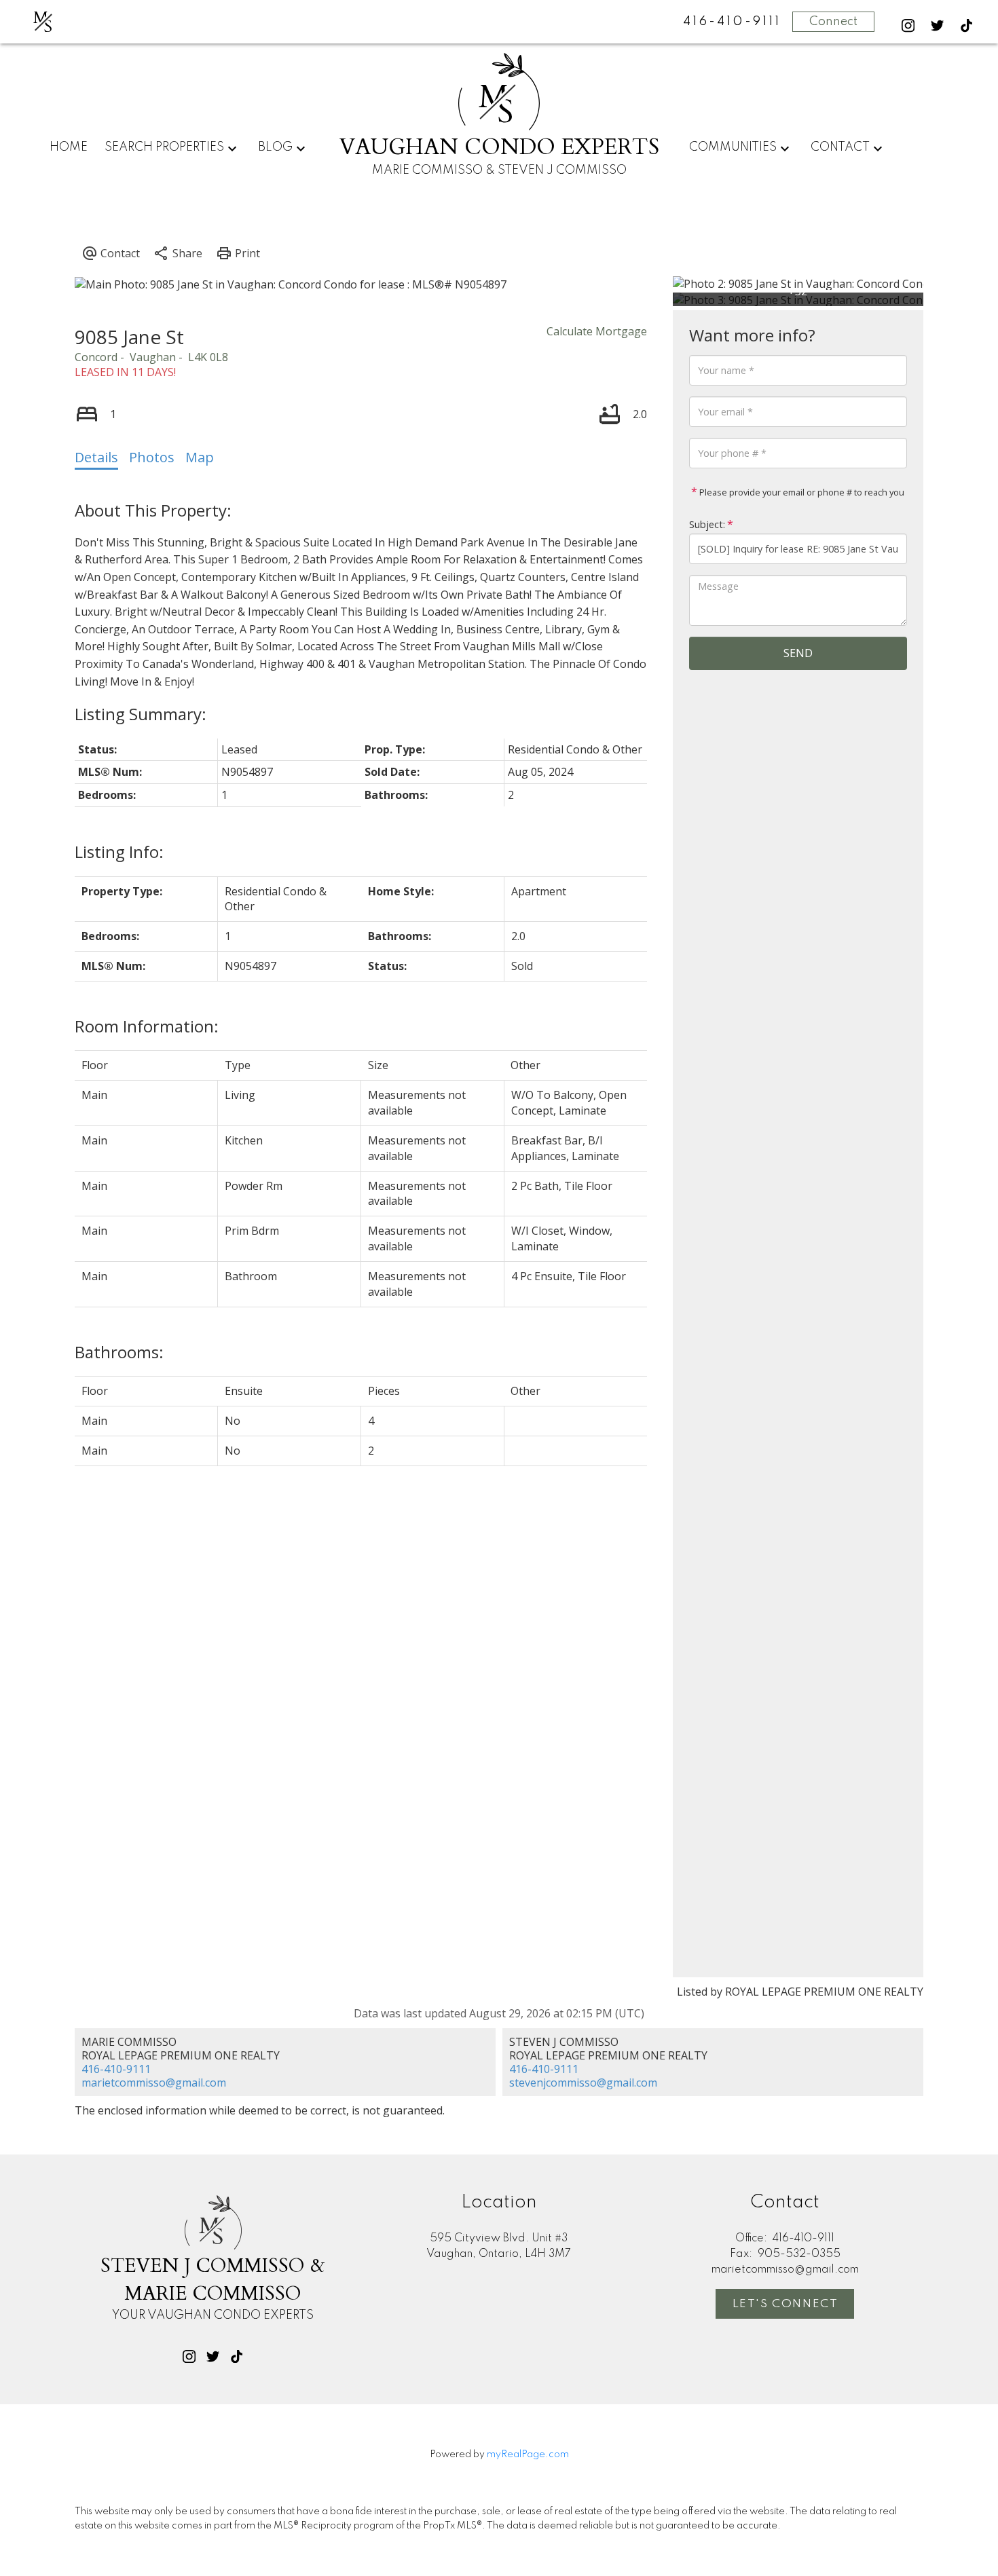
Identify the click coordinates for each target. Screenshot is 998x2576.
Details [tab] (96, 457)
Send (798, 653)
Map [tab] (200, 457)
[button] (908, 25)
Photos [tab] (152, 457)
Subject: (707, 524)
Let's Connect (786, 2304)
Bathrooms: (119, 1352)
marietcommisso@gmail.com (154, 2083)
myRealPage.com (528, 2454)
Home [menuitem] (69, 147)
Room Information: (147, 1026)
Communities (733, 147)
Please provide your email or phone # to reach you (801, 492)
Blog (275, 147)
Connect (833, 22)
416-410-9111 (116, 2069)
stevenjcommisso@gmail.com (583, 2083)
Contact (840, 147)
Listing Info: (119, 852)
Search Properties (164, 147)
